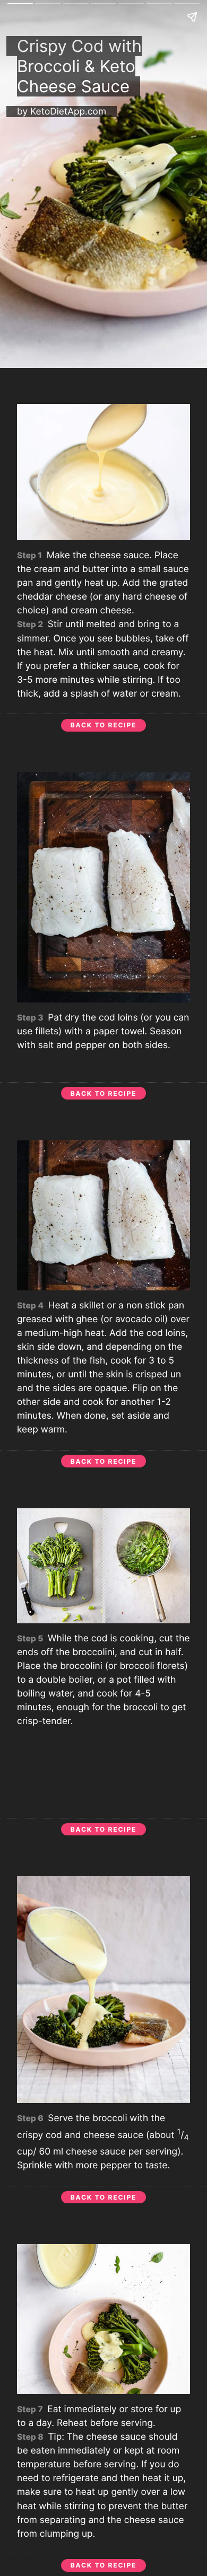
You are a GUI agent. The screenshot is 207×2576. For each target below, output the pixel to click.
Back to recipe (103, 725)
